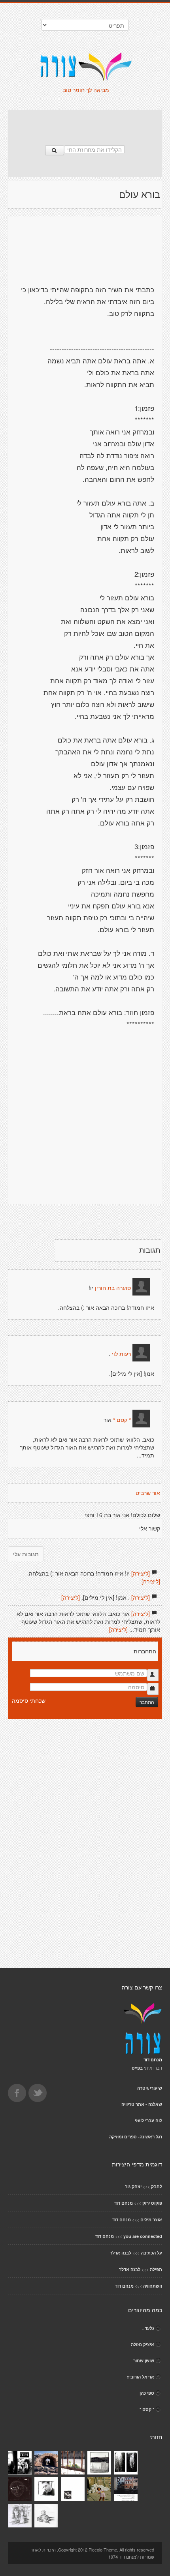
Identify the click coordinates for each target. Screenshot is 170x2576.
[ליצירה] (141, 1573)
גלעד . (148, 2328)
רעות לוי (121, 1354)
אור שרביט (148, 1493)
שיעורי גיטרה (150, 2088)
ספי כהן (147, 2393)
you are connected (143, 2236)
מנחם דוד (124, 2203)
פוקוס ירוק (152, 2203)
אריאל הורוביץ (141, 2377)
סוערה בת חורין (112, 1288)
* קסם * (122, 1420)
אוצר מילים (151, 2220)
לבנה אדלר (121, 2253)
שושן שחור (144, 2361)
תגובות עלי (26, 1554)
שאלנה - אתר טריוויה (142, 2104)
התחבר (147, 1702)
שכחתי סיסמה (29, 1700)
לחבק (157, 2186)
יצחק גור (133, 2186)
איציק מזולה (143, 2344)
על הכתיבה (151, 2253)
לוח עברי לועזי (148, 2120)
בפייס (137, 2068)
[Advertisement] (85, 124)
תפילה (156, 2269)
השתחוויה (153, 2286)
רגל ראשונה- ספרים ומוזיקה (136, 2137)
